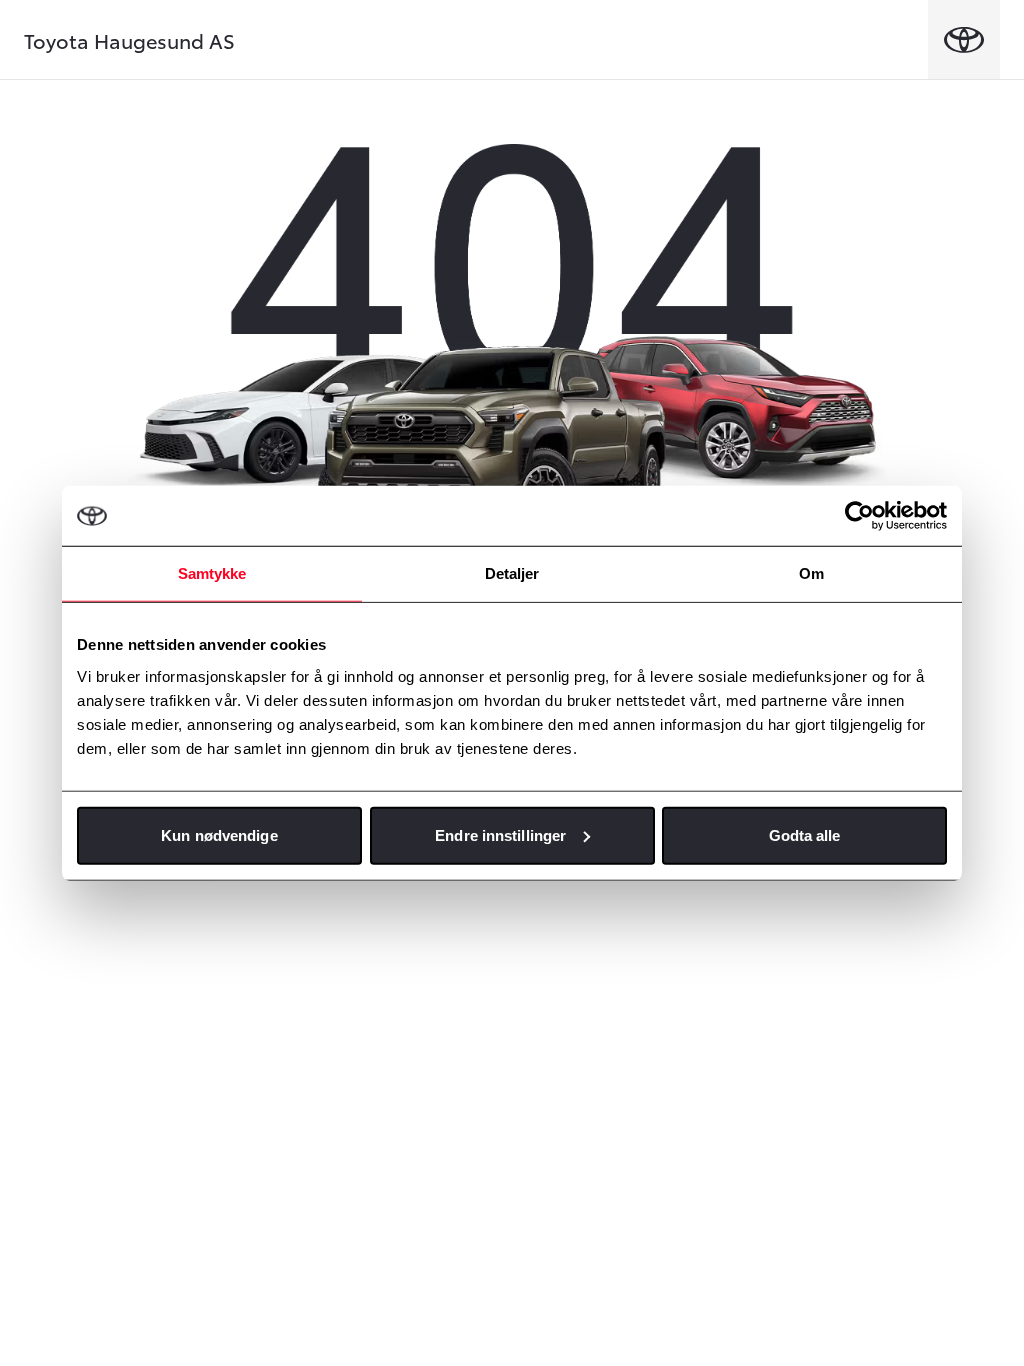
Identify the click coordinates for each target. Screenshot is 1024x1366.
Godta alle (805, 834)
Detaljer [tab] (512, 573)
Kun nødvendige (219, 834)
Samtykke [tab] (212, 573)
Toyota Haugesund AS (129, 40)
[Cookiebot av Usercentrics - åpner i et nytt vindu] (859, 516)
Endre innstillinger (500, 834)
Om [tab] (811, 573)
